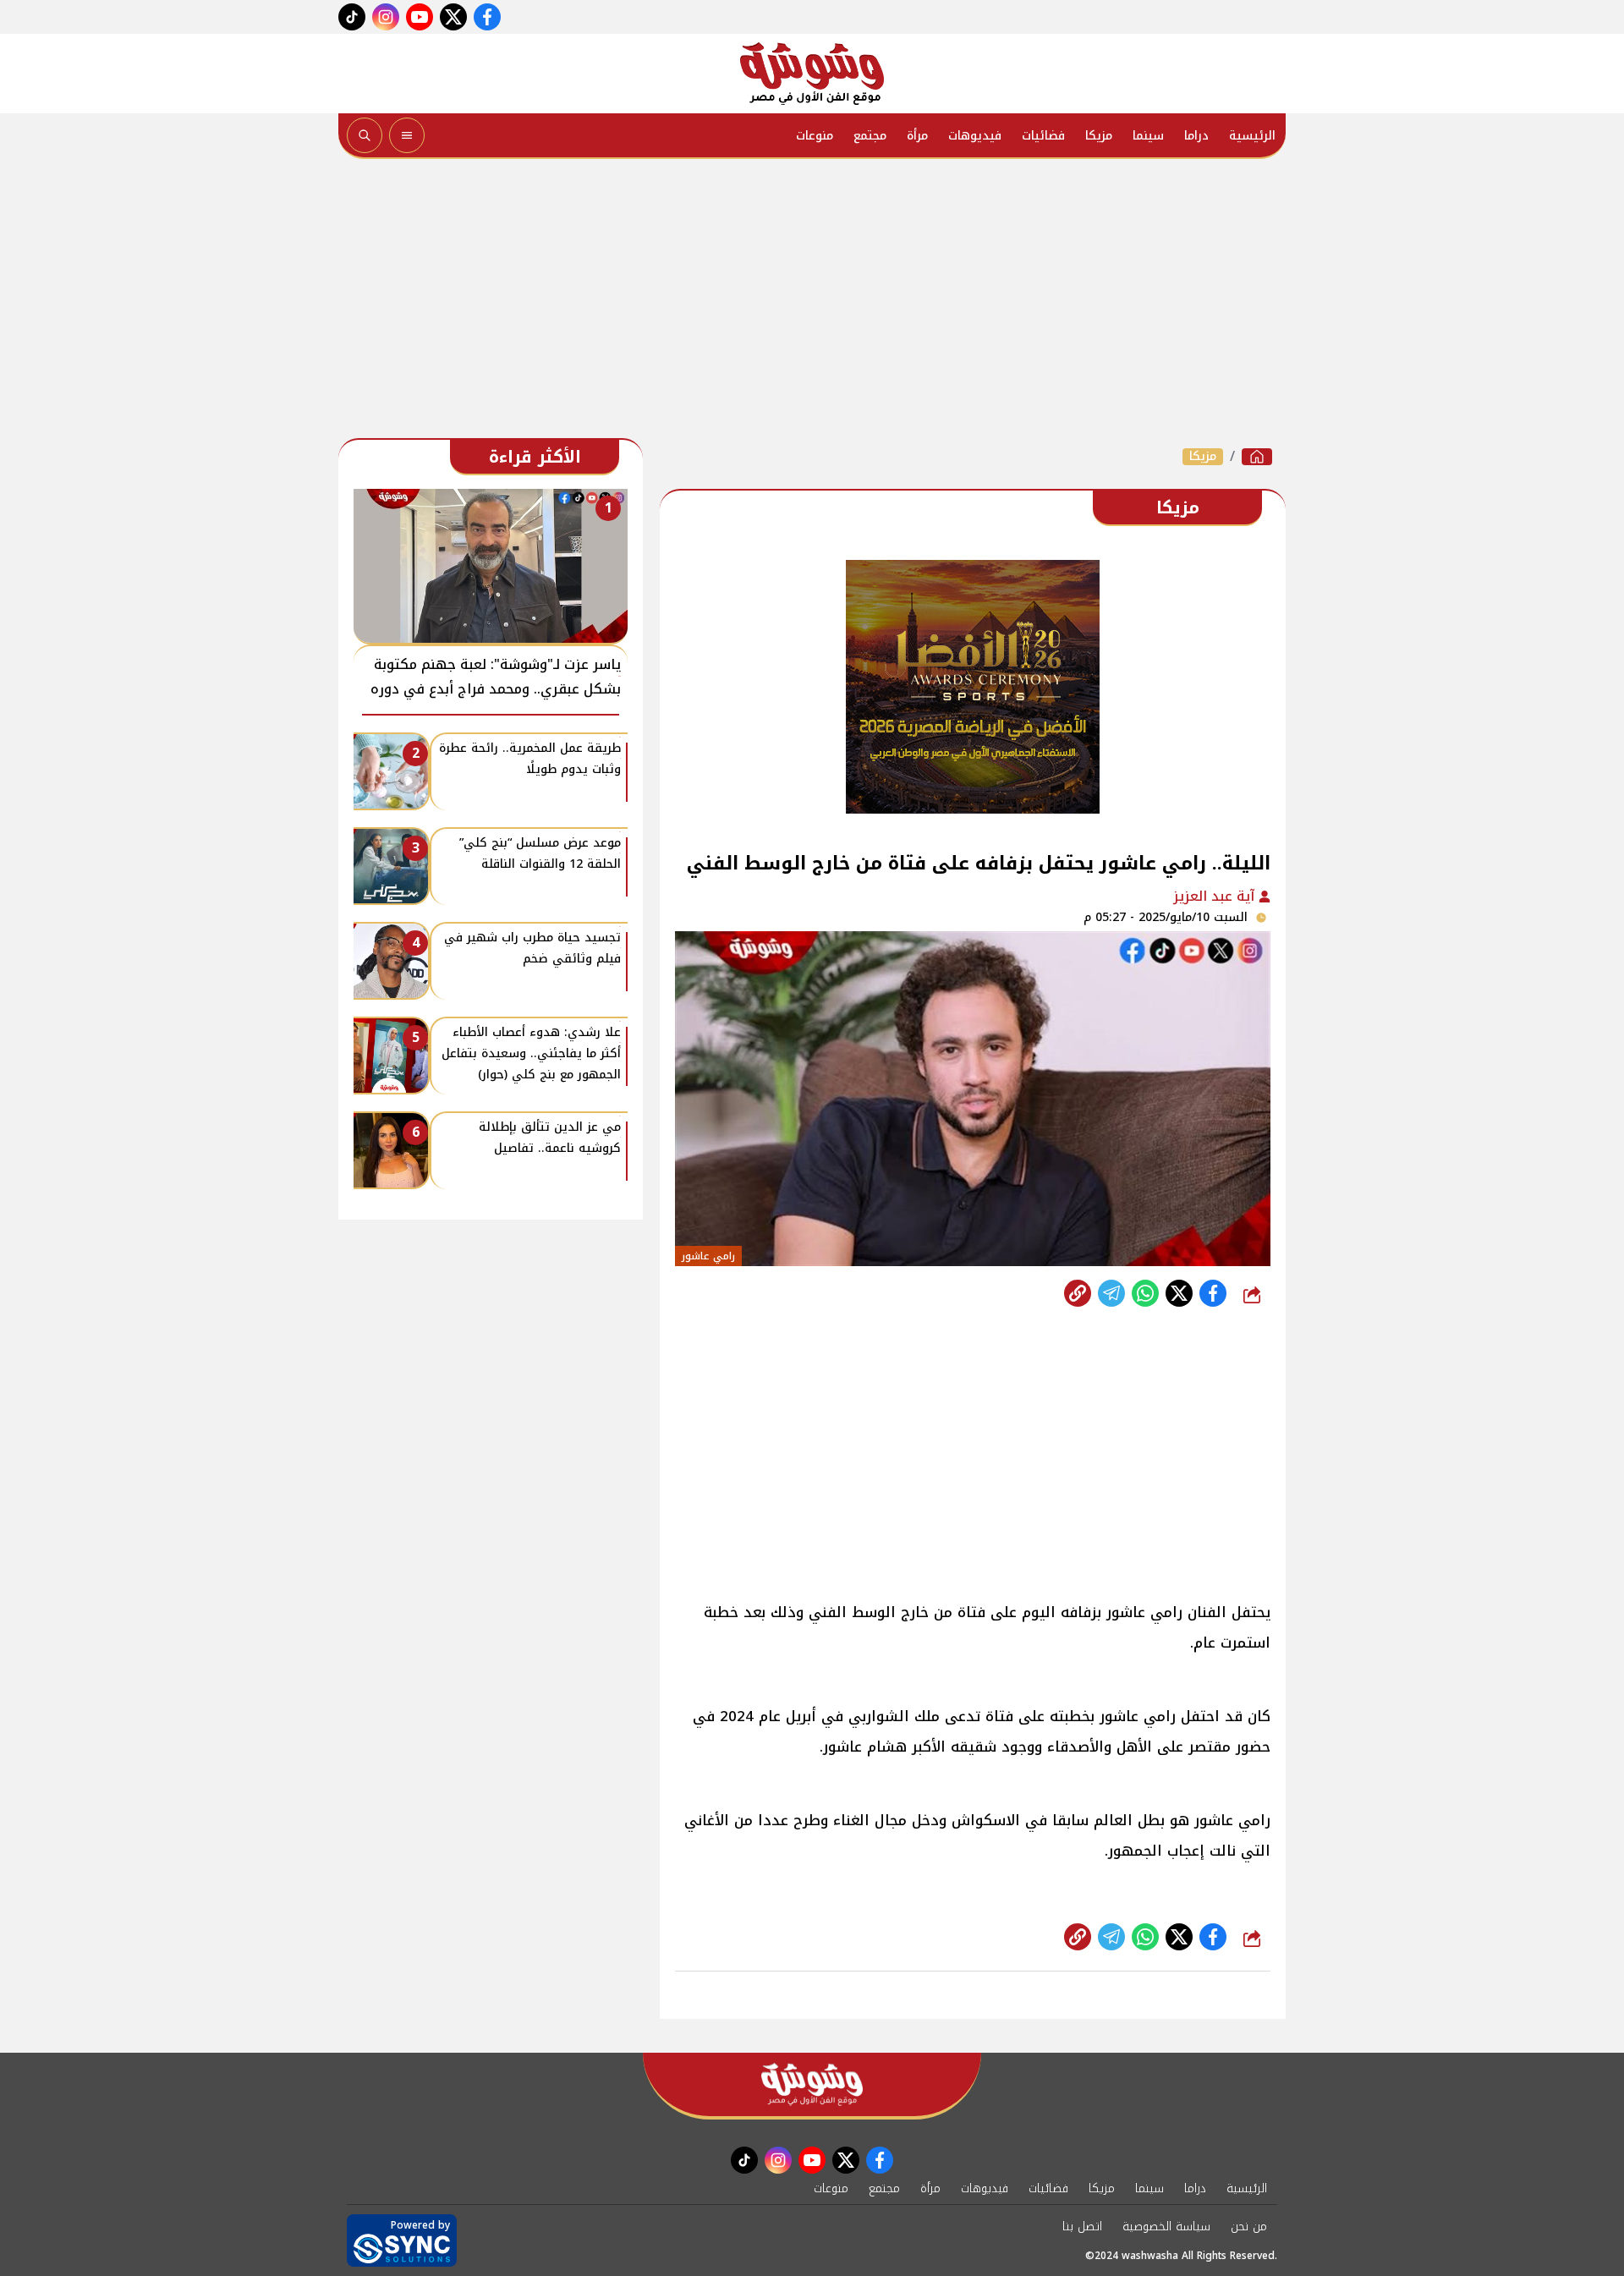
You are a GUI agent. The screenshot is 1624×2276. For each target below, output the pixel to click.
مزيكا (1099, 136)
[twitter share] (1179, 1293)
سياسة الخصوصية (1166, 2227)
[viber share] (1111, 1293)
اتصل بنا (1082, 2227)
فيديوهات (975, 136)
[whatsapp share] (1145, 1293)
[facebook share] (1213, 1293)
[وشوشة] (812, 74)
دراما (1196, 136)
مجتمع (870, 136)
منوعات (815, 136)
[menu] (407, 135)
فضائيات (1043, 136)
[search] (365, 135)
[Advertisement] (812, 303)
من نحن (1249, 2227)
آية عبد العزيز (1216, 896)
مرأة (917, 136)
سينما (1148, 136)
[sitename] (812, 2084)
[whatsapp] (1078, 1293)
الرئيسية (1252, 136)
